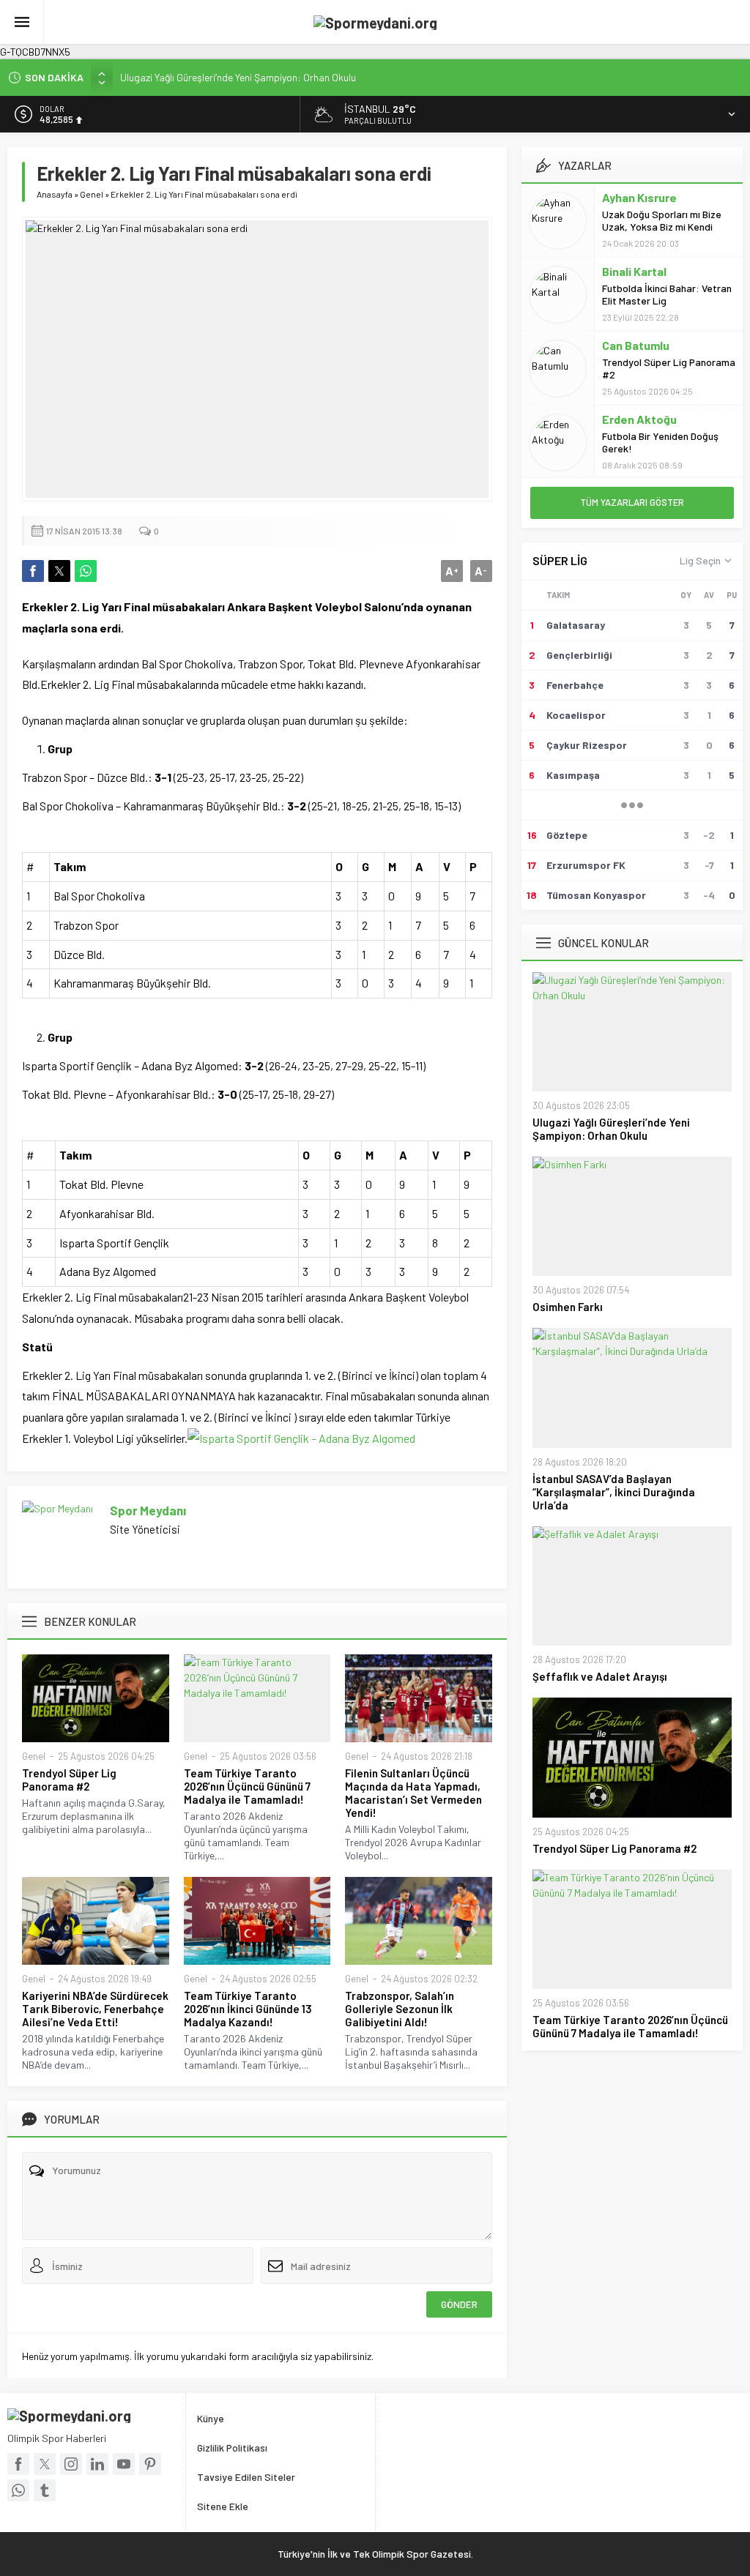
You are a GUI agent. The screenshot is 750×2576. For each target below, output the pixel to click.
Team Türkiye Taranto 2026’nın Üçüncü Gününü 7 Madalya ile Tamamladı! (247, 1786)
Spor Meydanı (148, 1510)
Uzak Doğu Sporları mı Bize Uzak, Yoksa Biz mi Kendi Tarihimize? (662, 227)
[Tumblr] (45, 2490)
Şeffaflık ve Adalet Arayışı (600, 1676)
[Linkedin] (97, 2464)
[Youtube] (124, 2464)
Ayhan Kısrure (639, 197)
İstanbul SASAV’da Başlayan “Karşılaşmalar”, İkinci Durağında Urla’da (614, 1492)
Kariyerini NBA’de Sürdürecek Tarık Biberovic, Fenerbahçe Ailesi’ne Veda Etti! (95, 2009)
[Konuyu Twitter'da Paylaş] (59, 571)
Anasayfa (55, 194)
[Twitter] (45, 2464)
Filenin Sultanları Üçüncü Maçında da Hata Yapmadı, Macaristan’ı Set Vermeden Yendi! (413, 1793)
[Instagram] (71, 2464)
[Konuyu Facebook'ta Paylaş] (33, 571)
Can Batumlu (636, 345)
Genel (92, 194)
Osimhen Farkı (568, 1307)
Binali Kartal (634, 271)
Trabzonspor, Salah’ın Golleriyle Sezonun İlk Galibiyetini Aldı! (400, 2009)
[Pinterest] (150, 2464)
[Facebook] (18, 2464)
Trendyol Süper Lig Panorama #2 (69, 1780)
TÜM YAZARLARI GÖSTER (632, 502)
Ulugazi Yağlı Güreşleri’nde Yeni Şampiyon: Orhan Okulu (238, 77)
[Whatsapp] (18, 2490)
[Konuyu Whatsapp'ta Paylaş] (86, 571)
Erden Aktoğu (639, 419)
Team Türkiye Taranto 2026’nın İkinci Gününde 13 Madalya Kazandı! (248, 2009)
